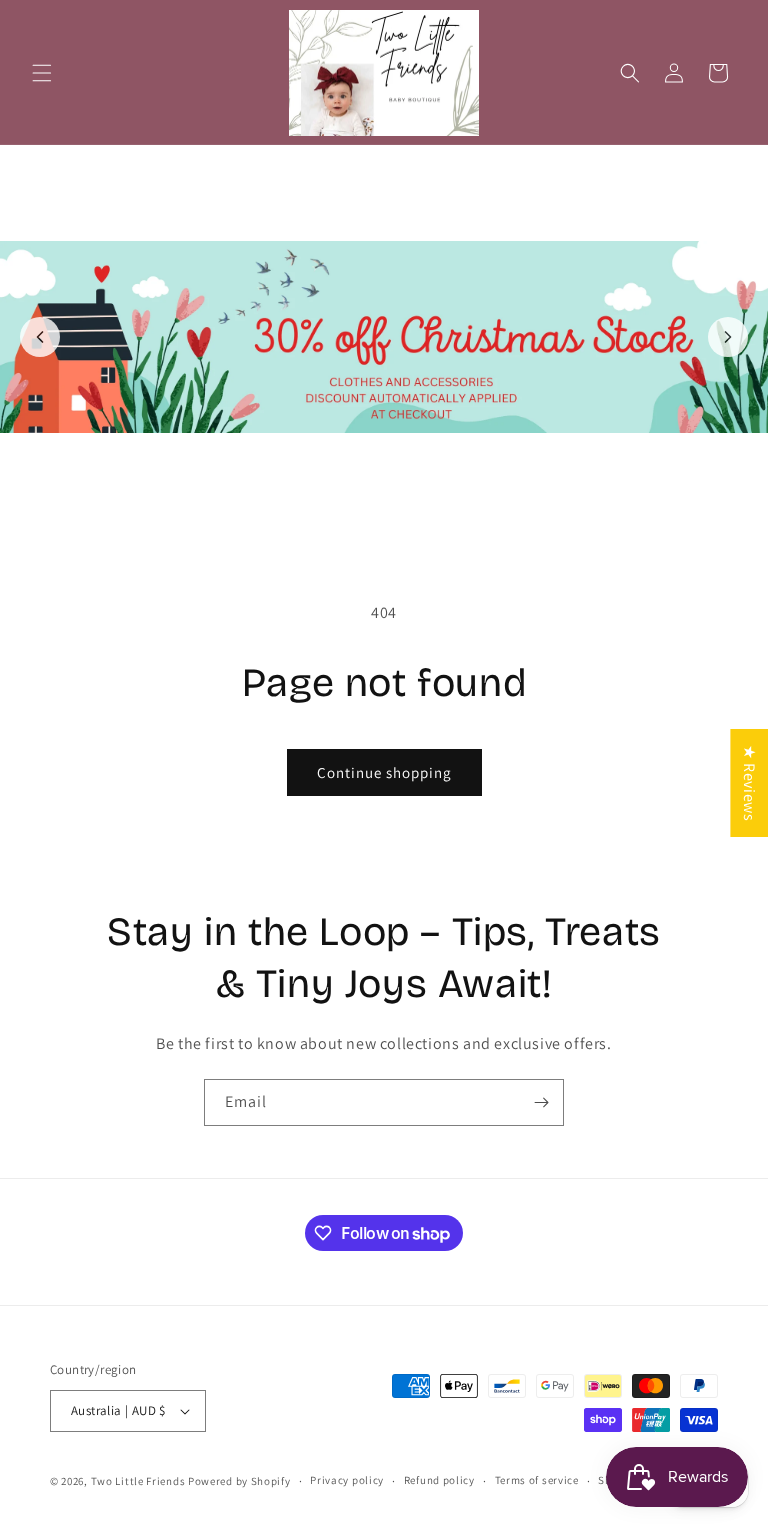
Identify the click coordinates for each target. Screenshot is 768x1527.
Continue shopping (384, 772)
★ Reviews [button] (749, 782)
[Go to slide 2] (395, 503)
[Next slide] (728, 337)
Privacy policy (347, 1480)
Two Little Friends (138, 1481)
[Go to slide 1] (373, 503)
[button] (42, 73)
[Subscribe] (541, 1102)
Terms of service (537, 1480)
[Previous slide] (40, 337)
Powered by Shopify (239, 1481)
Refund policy (439, 1480)
